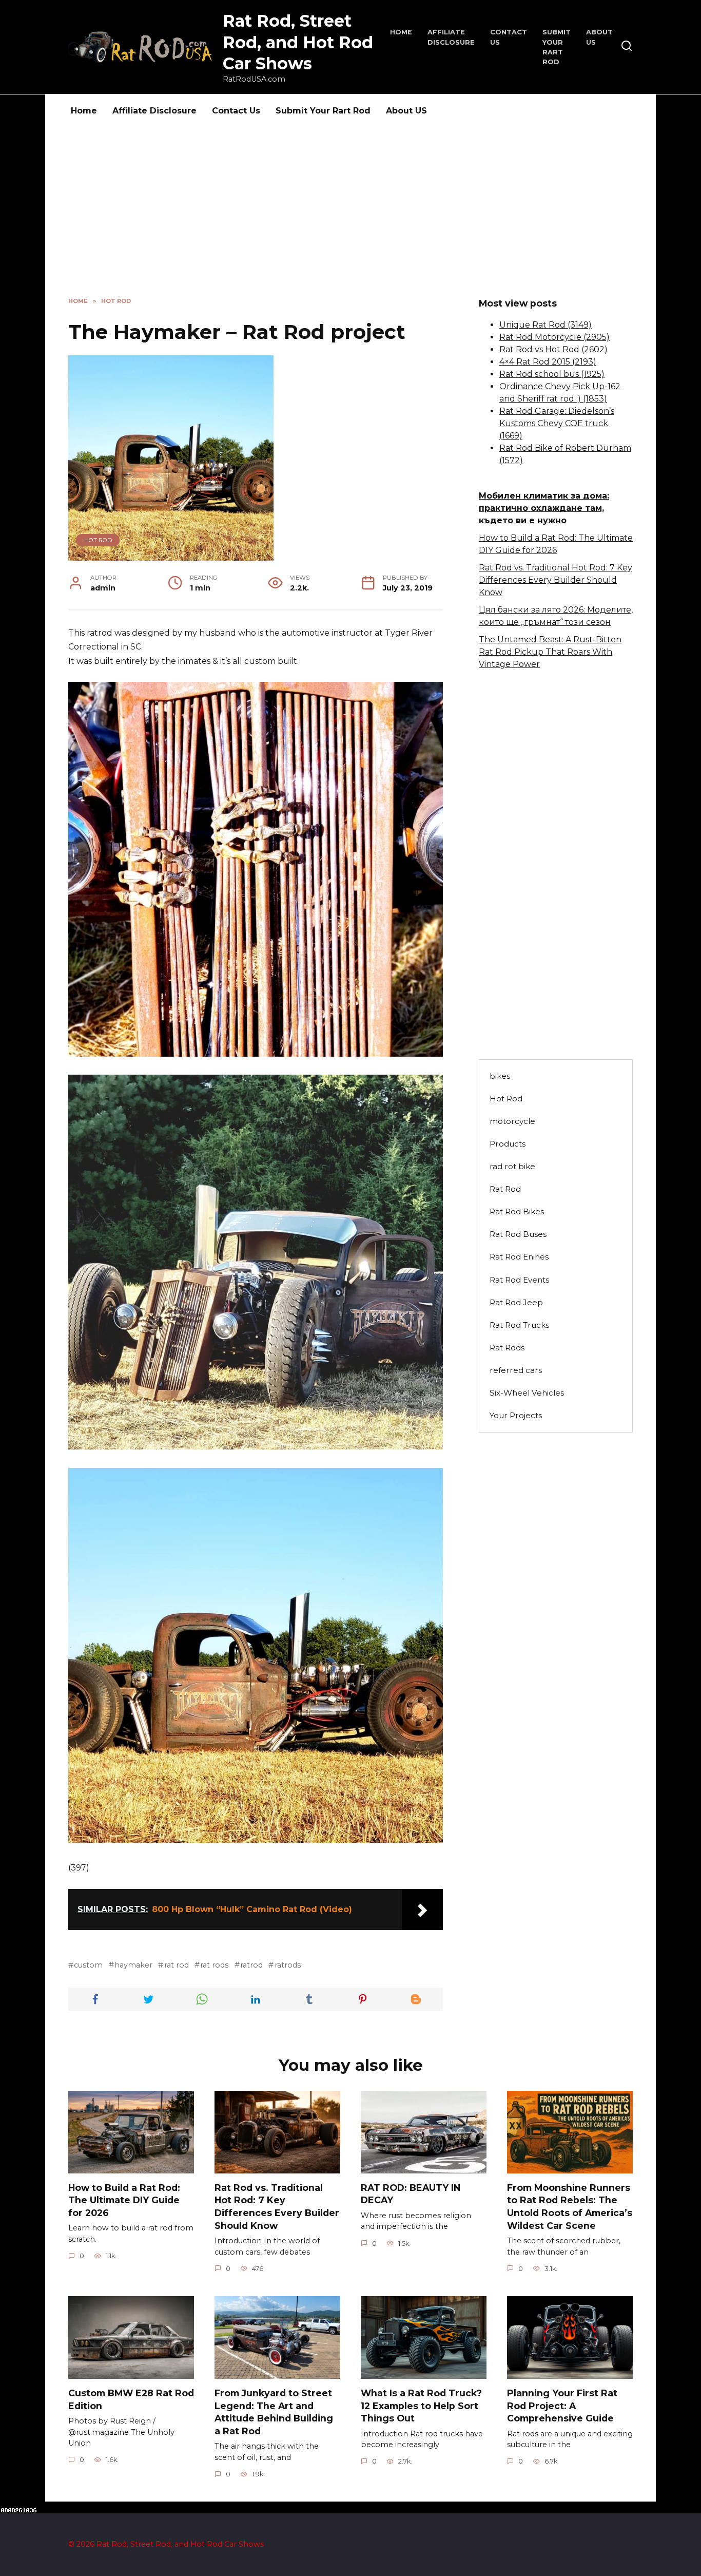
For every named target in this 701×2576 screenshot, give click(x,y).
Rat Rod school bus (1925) (552, 374)
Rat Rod (505, 1189)
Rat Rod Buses (518, 1234)
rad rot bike (512, 1166)
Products (508, 1144)
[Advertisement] (350, 220)
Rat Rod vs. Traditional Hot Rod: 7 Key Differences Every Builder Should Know (556, 580)
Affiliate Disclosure (154, 111)
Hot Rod (98, 540)
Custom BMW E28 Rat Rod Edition (131, 2399)
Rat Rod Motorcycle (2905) (554, 337)
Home (401, 32)
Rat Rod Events (519, 1280)
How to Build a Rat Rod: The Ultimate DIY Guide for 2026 (124, 2200)
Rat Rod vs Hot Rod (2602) (553, 349)
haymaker (133, 1965)
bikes (500, 1076)
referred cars (516, 1370)
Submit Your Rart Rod (323, 111)
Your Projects (516, 1415)
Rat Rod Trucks (519, 1325)
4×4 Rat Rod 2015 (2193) (548, 362)
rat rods (214, 1965)
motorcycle (512, 1121)
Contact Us (236, 111)
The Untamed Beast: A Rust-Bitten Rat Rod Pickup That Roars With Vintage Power (550, 652)
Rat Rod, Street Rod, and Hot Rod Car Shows (298, 42)
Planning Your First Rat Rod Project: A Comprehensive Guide (562, 2406)
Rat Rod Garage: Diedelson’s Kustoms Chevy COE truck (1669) (557, 423)
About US (406, 111)
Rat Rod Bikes (517, 1211)
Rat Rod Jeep (516, 1302)
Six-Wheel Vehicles (527, 1393)
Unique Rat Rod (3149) (546, 325)
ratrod (251, 1965)
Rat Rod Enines (519, 1257)
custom (88, 1965)
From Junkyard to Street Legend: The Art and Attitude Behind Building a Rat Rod (274, 2412)
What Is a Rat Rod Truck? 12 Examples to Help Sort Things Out (421, 2406)
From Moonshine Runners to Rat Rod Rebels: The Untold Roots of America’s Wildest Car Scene (570, 2207)
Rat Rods (507, 1348)
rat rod (176, 1965)
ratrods (287, 1965)
